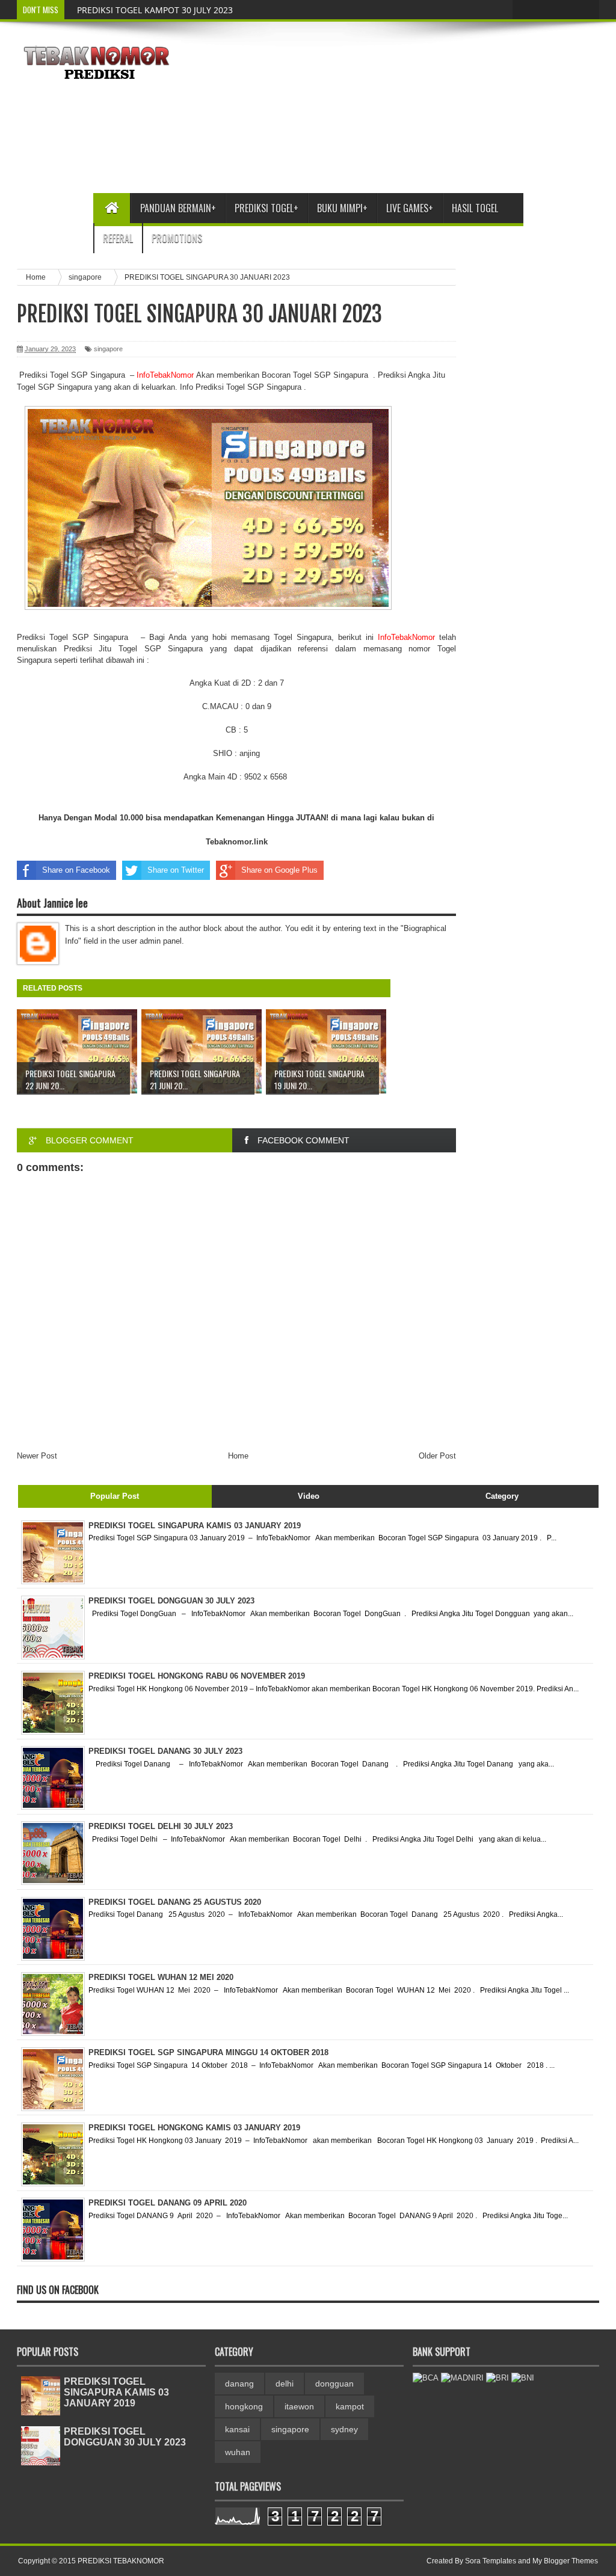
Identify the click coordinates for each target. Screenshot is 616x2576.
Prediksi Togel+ (266, 208)
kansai (237, 2429)
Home (238, 1456)
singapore (108, 349)
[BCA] (426, 2378)
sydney (344, 2429)
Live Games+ (410, 208)
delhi (285, 2384)
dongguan (334, 2384)
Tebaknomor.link (237, 842)
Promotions (177, 238)
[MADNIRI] (462, 2378)
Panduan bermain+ (178, 208)
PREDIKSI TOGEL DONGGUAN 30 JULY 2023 (125, 2437)
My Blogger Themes (565, 2561)
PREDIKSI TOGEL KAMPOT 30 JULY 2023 (155, 10)
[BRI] (497, 2378)
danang (239, 2384)
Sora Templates (491, 2561)
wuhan (238, 2452)
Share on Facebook (76, 870)
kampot (350, 2406)
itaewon (299, 2406)
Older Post (437, 1456)
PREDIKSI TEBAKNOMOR (121, 2561)
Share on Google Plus (279, 870)
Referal (118, 238)
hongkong (244, 2406)
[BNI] (523, 2378)
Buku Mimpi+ (342, 208)
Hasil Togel (475, 208)
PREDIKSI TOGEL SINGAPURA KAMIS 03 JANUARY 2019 (116, 2392)
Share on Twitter (176, 870)
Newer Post (37, 1456)
